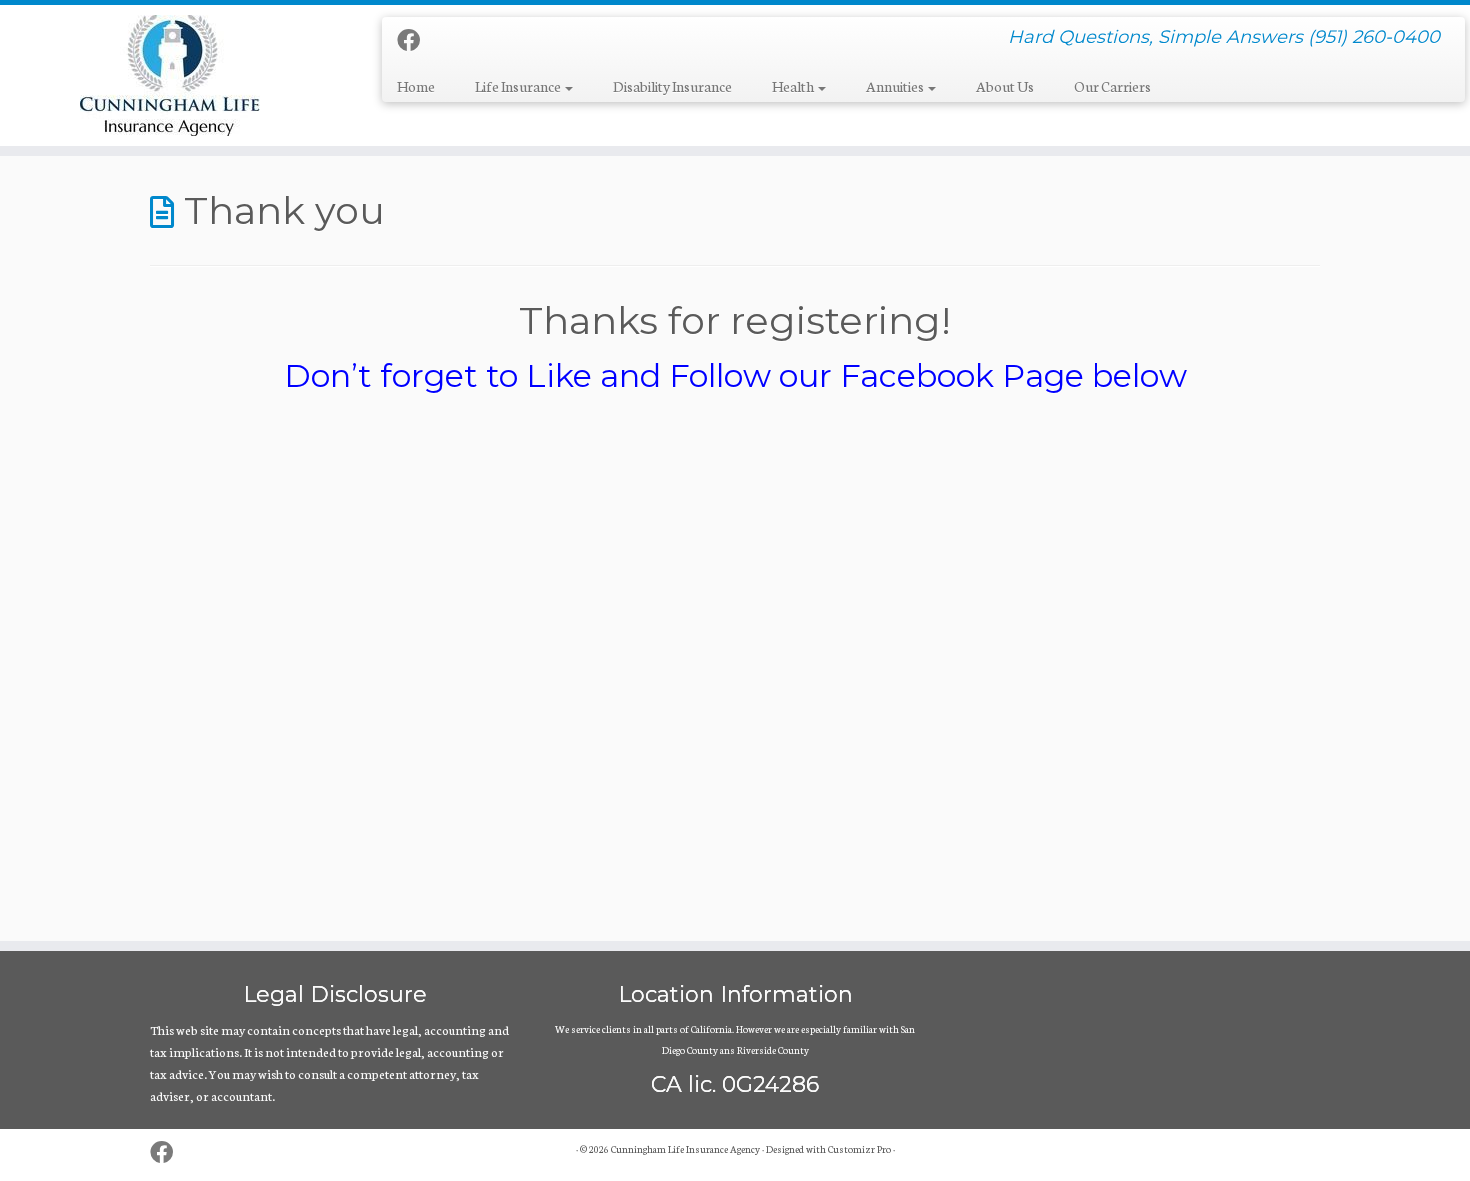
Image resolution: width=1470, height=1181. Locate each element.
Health (794, 86)
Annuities (896, 86)
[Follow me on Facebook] (415, 39)
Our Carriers (1112, 86)
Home (416, 86)
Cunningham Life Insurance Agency (685, 1149)
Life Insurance (519, 86)
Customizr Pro (859, 1149)
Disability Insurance (672, 86)
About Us (1005, 86)
